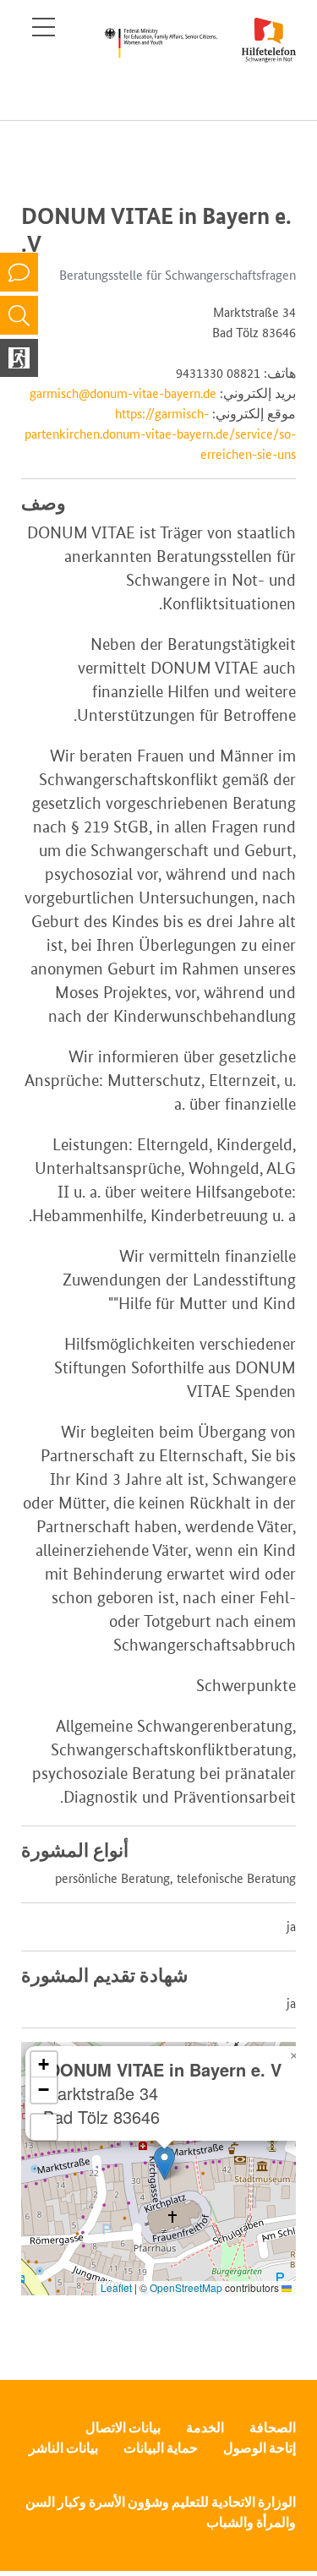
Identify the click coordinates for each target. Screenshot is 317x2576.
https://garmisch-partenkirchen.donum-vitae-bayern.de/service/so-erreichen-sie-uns (160, 434)
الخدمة (205, 2428)
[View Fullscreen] (44, 2127)
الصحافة (273, 2428)
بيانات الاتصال (123, 2428)
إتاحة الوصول (260, 2448)
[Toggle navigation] (44, 27)
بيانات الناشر (63, 2448)
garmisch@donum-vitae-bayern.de (123, 393)
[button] (164, 2163)
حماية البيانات (161, 2448)
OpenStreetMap (186, 2287)
